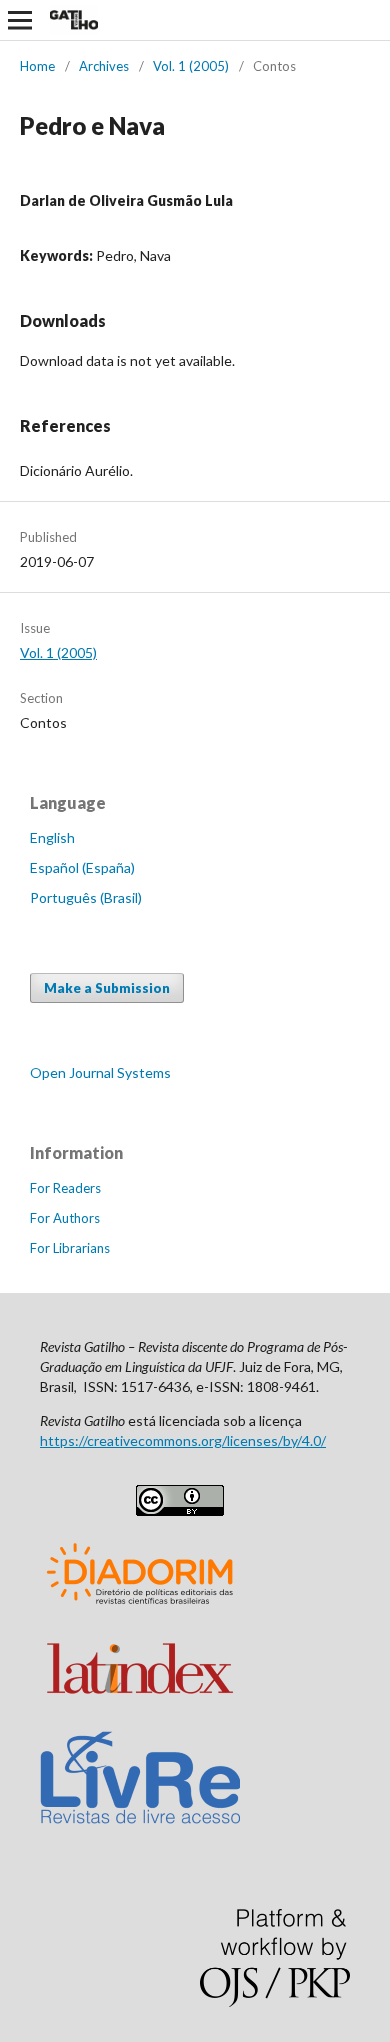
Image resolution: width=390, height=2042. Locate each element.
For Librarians (70, 1248)
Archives (104, 66)
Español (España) (82, 867)
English (52, 837)
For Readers (65, 1188)
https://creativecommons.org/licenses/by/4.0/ (183, 1440)
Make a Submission (107, 988)
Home (37, 66)
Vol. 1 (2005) (191, 66)
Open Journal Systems (100, 1072)
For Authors (65, 1218)
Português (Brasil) (86, 897)
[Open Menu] (20, 20)
